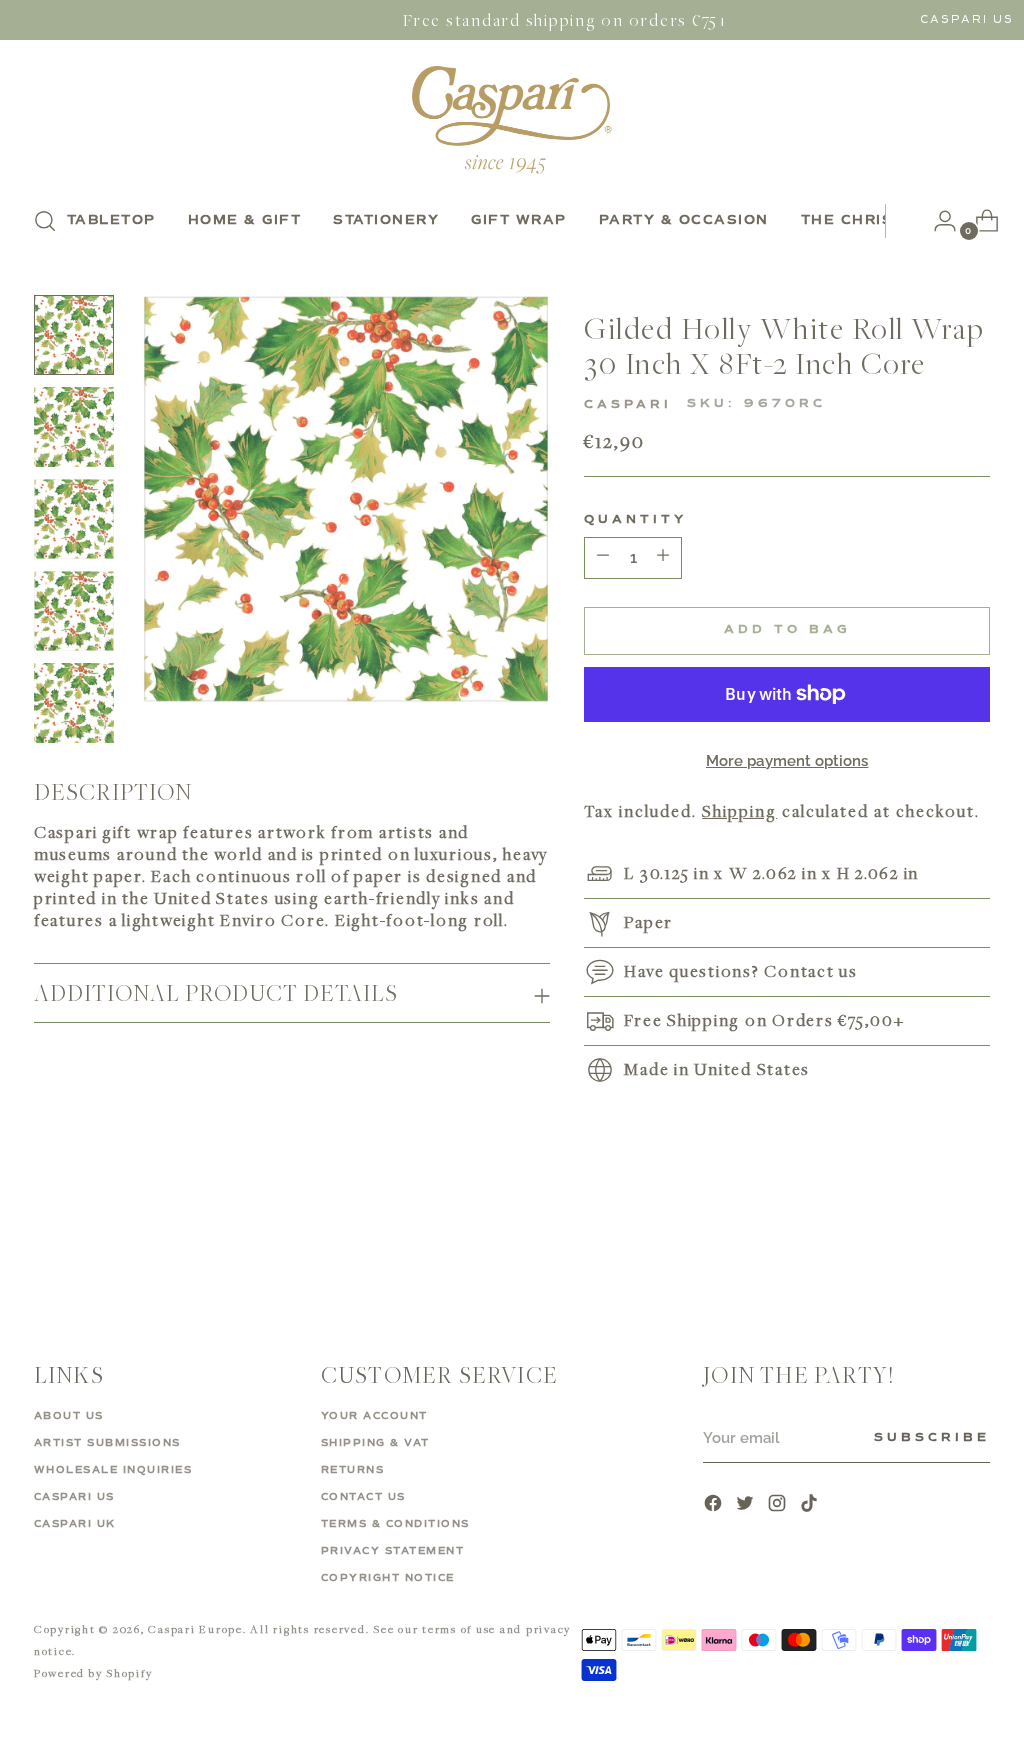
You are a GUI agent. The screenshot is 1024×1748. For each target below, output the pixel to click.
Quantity (635, 520)
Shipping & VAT (375, 1443)
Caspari (628, 405)
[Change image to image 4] (74, 611)
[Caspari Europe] (512, 119)
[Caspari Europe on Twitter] (747, 1505)
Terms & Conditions (395, 1524)
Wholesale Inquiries (113, 1470)
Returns (353, 1470)
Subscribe (932, 1438)
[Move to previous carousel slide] (927, 1241)
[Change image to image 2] (74, 427)
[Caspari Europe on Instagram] (779, 1505)
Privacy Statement (393, 1551)
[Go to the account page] (937, 221)
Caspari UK (75, 1524)
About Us (69, 1416)
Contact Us (363, 1497)
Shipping (739, 811)
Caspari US (967, 19)
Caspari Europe (195, 1628)
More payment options (787, 761)
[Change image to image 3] (74, 519)
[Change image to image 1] (74, 335)
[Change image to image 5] (74, 703)
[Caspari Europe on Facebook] (715, 1505)
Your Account (374, 1416)
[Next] (901, 221)
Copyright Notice (388, 1578)
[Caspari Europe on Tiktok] (811, 1505)
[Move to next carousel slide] (973, 1240)
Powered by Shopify (93, 1672)
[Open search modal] (45, 221)
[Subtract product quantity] (663, 558)
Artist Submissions (107, 1443)
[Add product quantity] (603, 558)
